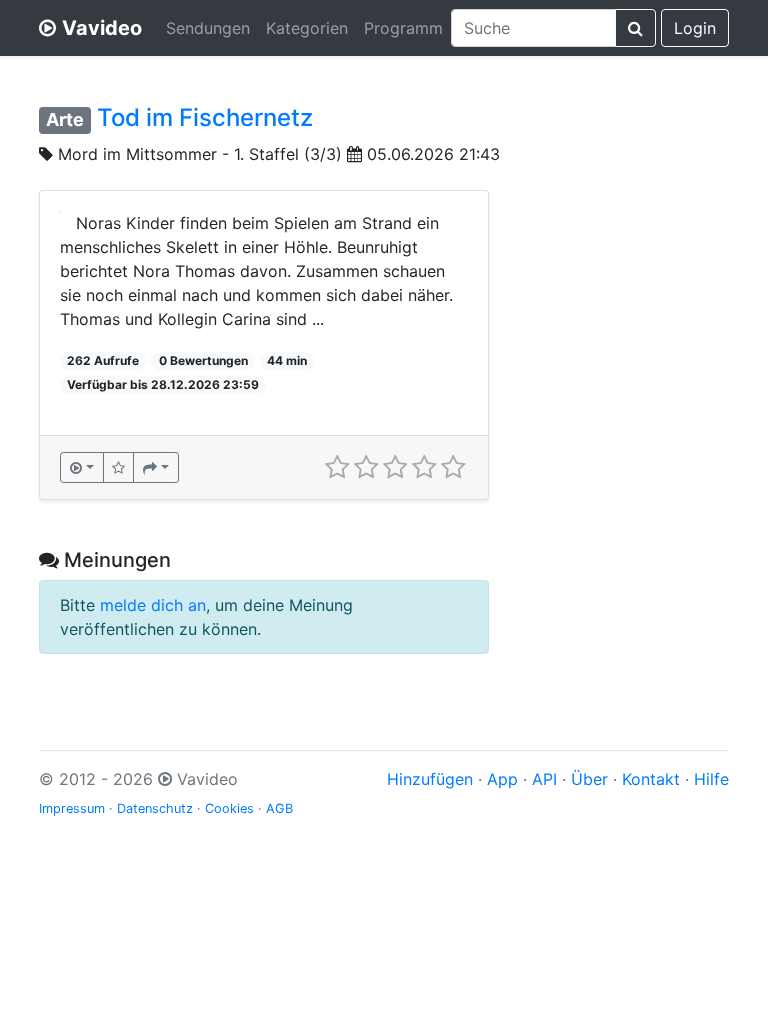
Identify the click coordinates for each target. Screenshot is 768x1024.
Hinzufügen (430, 779)
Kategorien (307, 28)
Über (589, 779)
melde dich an (153, 605)
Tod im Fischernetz (205, 117)
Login (695, 28)
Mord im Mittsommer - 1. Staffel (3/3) (200, 154)
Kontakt (651, 779)
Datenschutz (155, 808)
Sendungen (208, 28)
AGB (279, 808)
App (502, 779)
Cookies (229, 808)
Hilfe (711, 779)
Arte (65, 119)
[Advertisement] (624, 290)
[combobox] (533, 28)
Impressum (72, 808)
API (544, 779)
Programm (403, 28)
